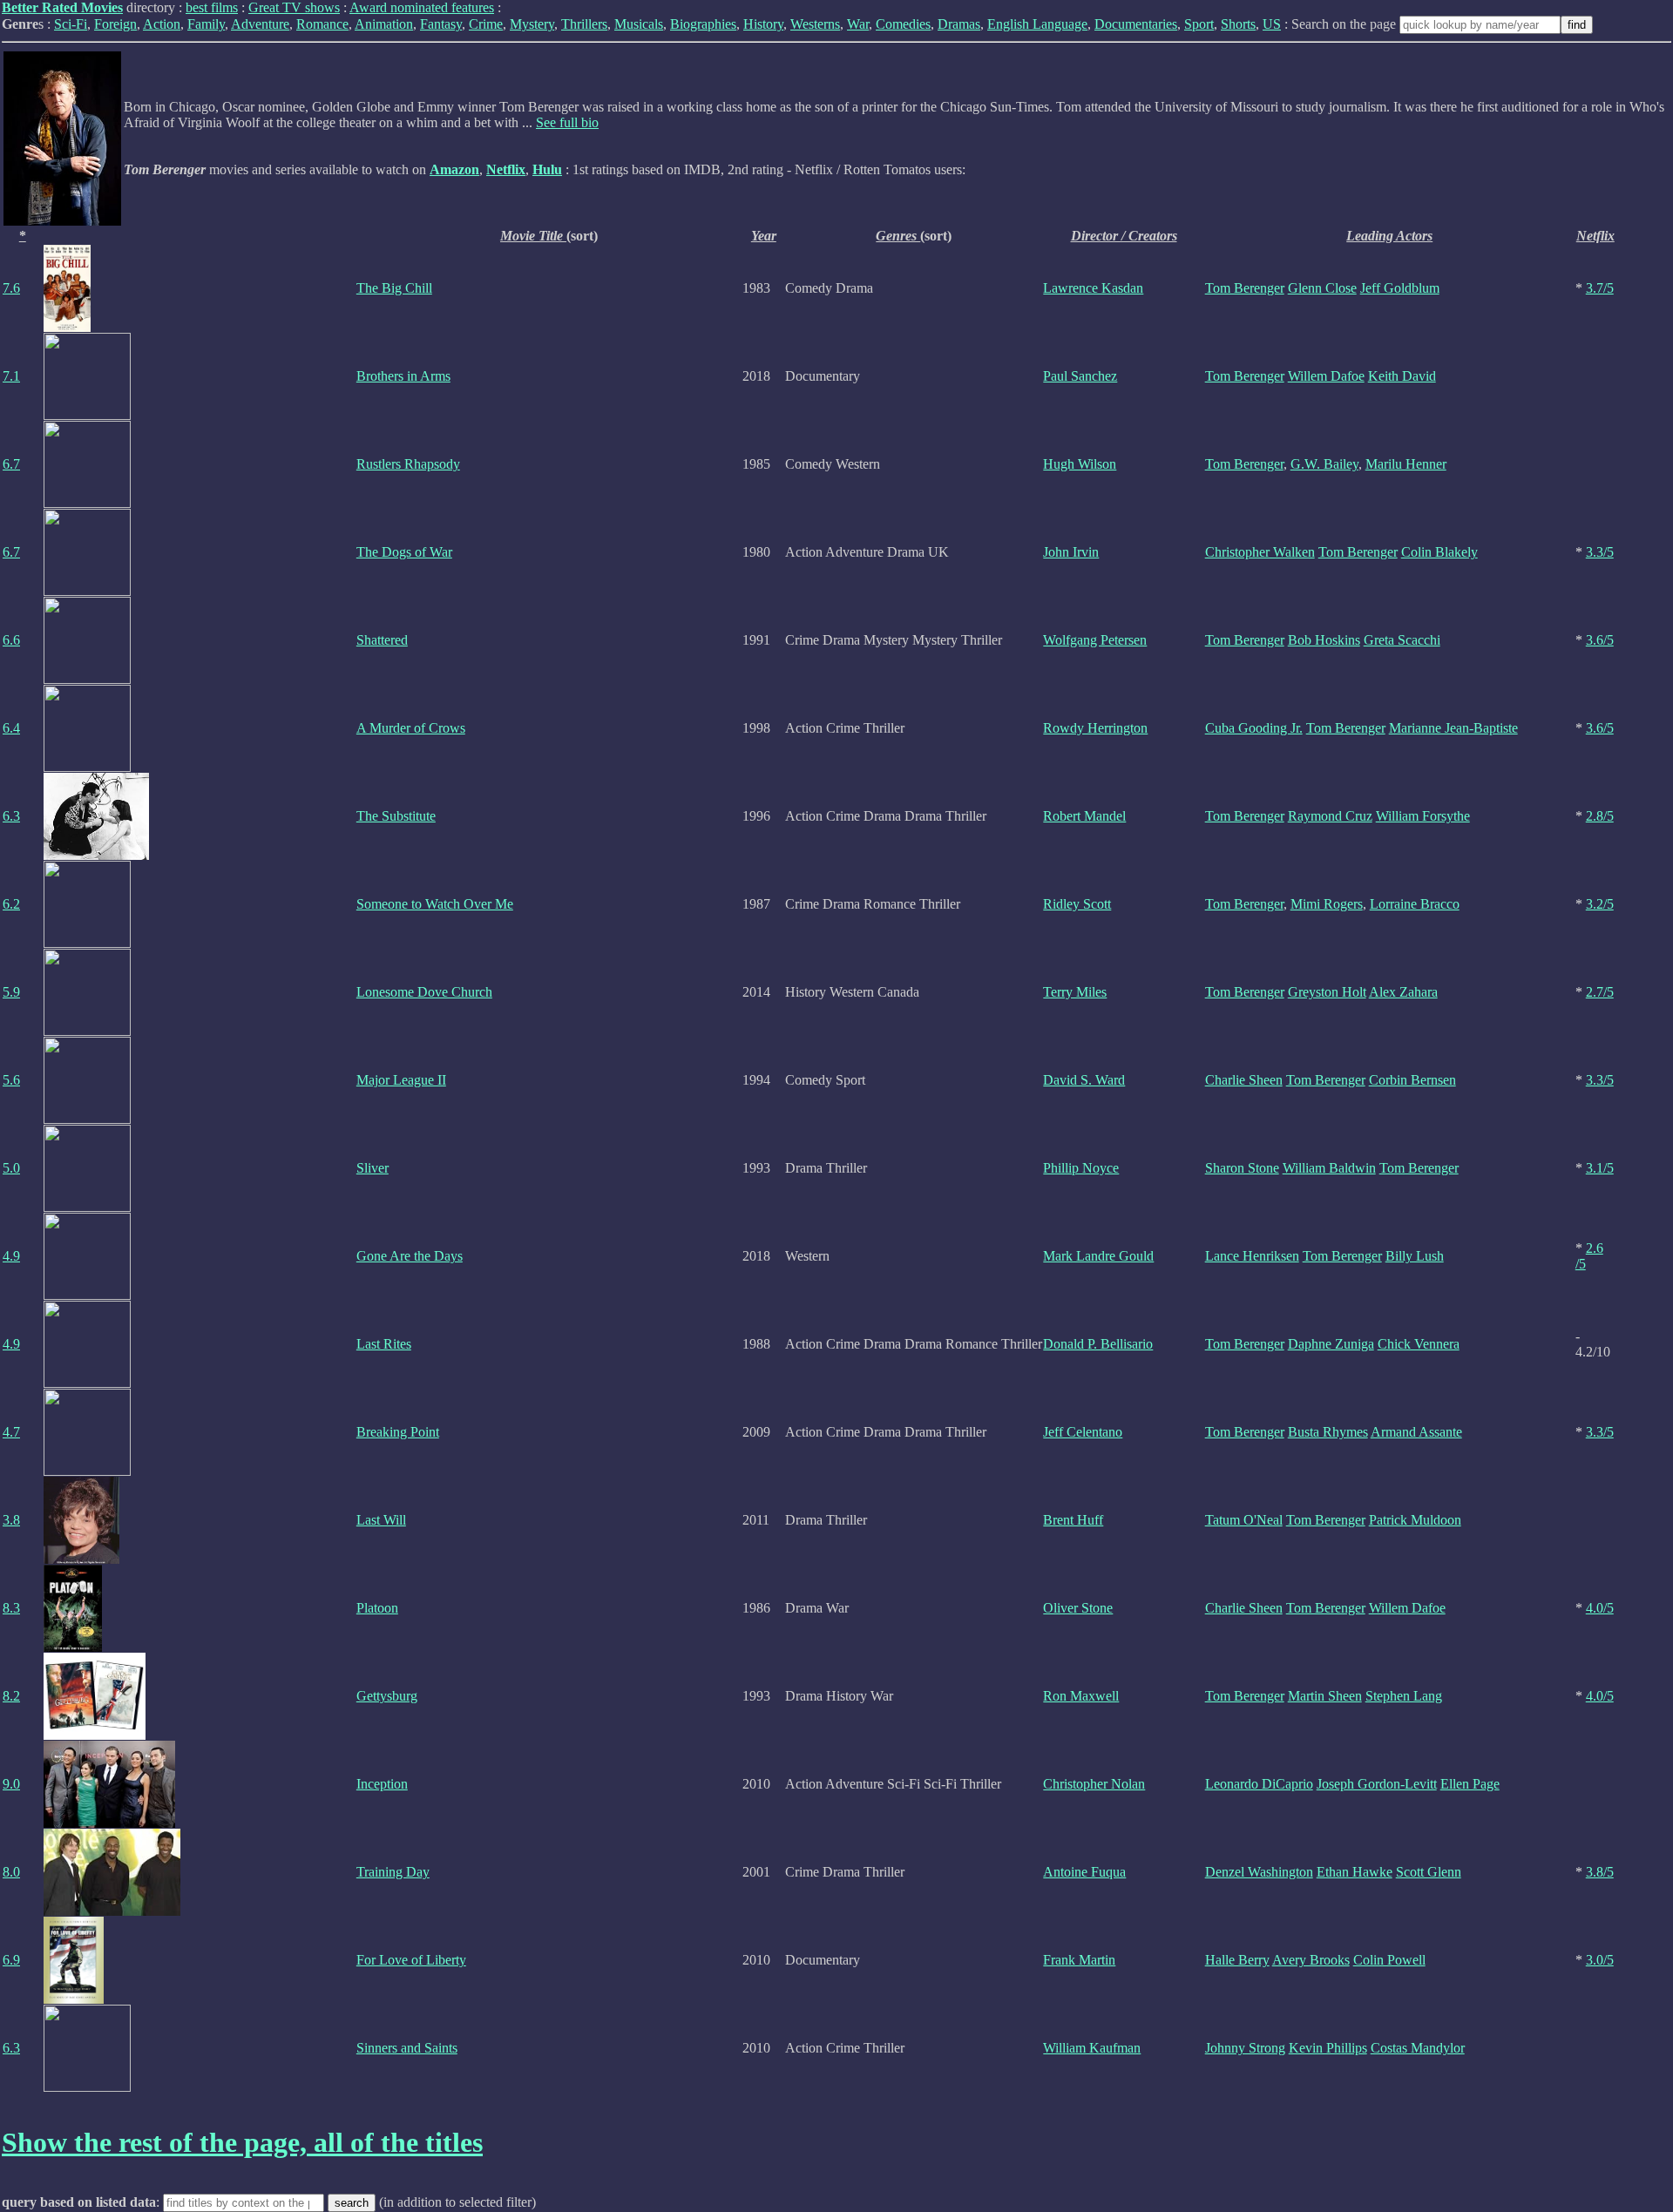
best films (212, 7)
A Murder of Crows (411, 728)
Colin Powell (1389, 1960)
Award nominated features (422, 7)
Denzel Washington (1259, 1872)
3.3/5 (1600, 552)
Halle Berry (1237, 1960)
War (858, 24)
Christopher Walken (1260, 552)
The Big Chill (394, 288)
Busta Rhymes (1328, 1432)
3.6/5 (1600, 640)
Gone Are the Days (410, 1256)
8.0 (11, 1872)
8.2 (11, 1696)
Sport (1199, 24)
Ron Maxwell (1081, 1696)
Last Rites (384, 1344)
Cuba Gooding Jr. (1254, 728)
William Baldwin (1329, 1168)
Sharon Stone (1242, 1168)
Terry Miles (1075, 992)
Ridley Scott (1077, 904)
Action (162, 24)
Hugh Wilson (1080, 464)
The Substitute (396, 816)
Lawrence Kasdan (1093, 288)
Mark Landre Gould (1098, 1256)
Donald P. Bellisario (1098, 1344)
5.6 (11, 1080)
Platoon (377, 1608)
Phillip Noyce (1081, 1168)
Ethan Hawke (1355, 1872)
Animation (384, 24)
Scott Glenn (1429, 1872)
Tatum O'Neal (1244, 1520)
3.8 (11, 1520)
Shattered (382, 640)
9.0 (11, 1784)
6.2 (11, 904)
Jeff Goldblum (1400, 288)
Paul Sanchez (1080, 376)
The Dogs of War (404, 552)
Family (206, 24)
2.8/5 (1600, 816)
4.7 (11, 1432)
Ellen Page (1470, 1784)
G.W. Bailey (1324, 464)
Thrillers (584, 24)
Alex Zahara (1403, 992)
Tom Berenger (1245, 288)
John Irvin (1071, 552)
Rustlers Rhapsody (408, 464)
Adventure (260, 24)
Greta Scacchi (1402, 640)
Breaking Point (398, 1432)
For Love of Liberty (411, 1960)
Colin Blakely (1439, 552)
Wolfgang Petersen (1095, 640)
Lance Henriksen (1252, 1256)
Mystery (532, 24)
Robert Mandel (1084, 816)
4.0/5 (1600, 1608)
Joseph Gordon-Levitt (1377, 1784)
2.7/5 (1600, 992)
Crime (486, 24)
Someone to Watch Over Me (435, 904)
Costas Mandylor (1418, 2048)
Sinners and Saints (407, 2048)
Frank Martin (1079, 1960)
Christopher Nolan (1094, 1784)
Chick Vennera (1419, 1344)
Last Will (381, 1520)
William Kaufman (1092, 2048)
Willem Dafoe (1326, 376)
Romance (322, 24)
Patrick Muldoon (1415, 1520)
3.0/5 (1600, 1960)
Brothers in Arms (403, 376)
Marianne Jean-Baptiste (1453, 728)
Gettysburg (387, 1696)
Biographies (703, 24)
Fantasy (441, 24)
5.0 (11, 1168)
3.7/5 (1600, 288)
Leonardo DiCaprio (1259, 1784)
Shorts (1238, 24)
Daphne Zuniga (1331, 1344)
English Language (1037, 24)
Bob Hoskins (1324, 640)
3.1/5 (1600, 1168)
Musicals (639, 24)
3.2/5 (1600, 904)
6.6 (11, 640)
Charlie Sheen (1244, 1080)
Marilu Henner (1406, 464)
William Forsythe (1423, 816)
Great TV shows (294, 7)
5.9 (11, 992)
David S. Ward (1084, 1080)
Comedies (903, 24)
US (1272, 24)
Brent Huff (1073, 1520)
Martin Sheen (1325, 1696)
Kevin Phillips (1328, 2048)
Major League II (401, 1080)
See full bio (567, 122)
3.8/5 (1600, 1872)
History (763, 24)
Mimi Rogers (1327, 904)
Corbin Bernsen (1412, 1080)
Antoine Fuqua (1084, 1872)
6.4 (11, 728)
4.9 (11, 1256)
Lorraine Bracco (1415, 904)
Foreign (115, 24)
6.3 (11, 816)
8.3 (11, 1608)
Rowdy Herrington (1095, 728)
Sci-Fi (71, 24)
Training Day (393, 1872)
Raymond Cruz (1330, 816)
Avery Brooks (1311, 1960)
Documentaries (1136, 24)
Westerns (815, 24)
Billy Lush (1415, 1256)
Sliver (373, 1168)
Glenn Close (1322, 288)
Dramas (959, 24)
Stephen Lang (1404, 1696)
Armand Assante (1416, 1432)
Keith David (1402, 376)
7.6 (11, 288)
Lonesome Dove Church (424, 992)
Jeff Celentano (1083, 1432)
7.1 (11, 376)
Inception (382, 1784)
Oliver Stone (1078, 1608)
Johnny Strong (1245, 2048)
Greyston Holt (1327, 992)
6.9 (11, 1960)
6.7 (11, 464)
